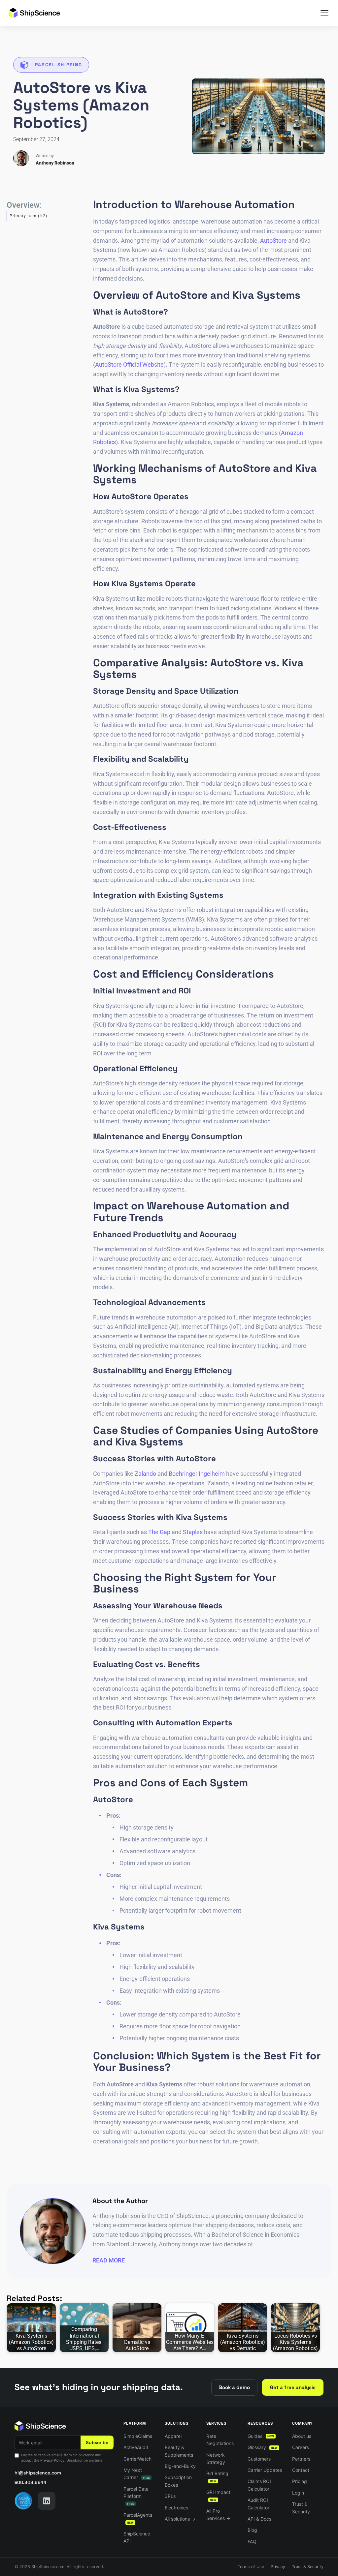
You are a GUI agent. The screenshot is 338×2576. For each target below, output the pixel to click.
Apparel (173, 2436)
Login (298, 2493)
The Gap (159, 1532)
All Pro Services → (218, 2515)
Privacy (278, 2567)
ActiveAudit (136, 2447)
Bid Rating (217, 2477)
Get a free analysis (293, 2387)
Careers (301, 2447)
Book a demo (234, 2387)
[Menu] (324, 13)
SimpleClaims (138, 2436)
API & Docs (259, 2519)
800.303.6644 (31, 2482)
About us (302, 2436)
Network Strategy (216, 2458)
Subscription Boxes (178, 2481)
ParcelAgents (138, 2518)
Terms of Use (251, 2567)
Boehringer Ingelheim (197, 1474)
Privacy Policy (52, 2460)
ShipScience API (137, 2537)
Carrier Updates (265, 2470)
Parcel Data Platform (136, 2496)
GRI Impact (218, 2495)
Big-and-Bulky (180, 2466)
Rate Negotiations (220, 2440)
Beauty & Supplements (179, 2451)
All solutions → (180, 2519)
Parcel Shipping (59, 65)
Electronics (176, 2508)
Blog (252, 2530)
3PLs (170, 2496)
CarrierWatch (137, 2459)
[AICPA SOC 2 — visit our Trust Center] (23, 2501)
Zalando (145, 1474)
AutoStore (273, 241)
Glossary (263, 2447)
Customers (259, 2459)
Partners (301, 2459)
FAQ (252, 2542)
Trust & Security (301, 2508)
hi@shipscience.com (38, 2473)
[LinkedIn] (47, 2501)
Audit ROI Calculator (258, 2504)
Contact (301, 2470)
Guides (261, 2436)
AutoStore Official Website (129, 364)
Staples (193, 1532)
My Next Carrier (137, 2474)
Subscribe (97, 2442)
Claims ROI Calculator (259, 2485)
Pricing (300, 2481)
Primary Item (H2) (28, 216)
